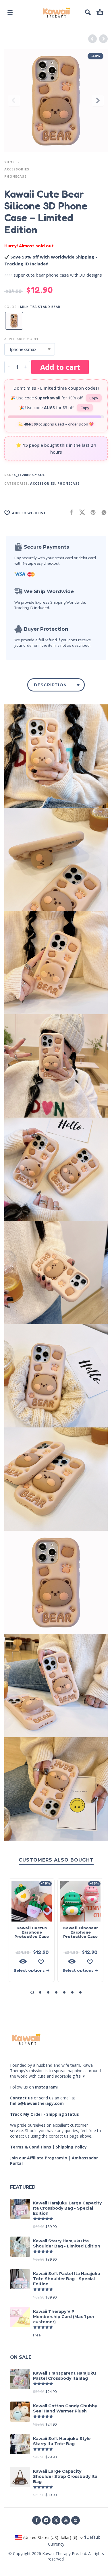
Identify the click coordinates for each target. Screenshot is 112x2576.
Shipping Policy (71, 2147)
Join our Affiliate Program (36, 2158)
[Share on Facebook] (69, 512)
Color (10, 307)
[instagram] (46, 2520)
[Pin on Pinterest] (91, 512)
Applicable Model (22, 339)
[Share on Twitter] (80, 512)
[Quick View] (23, 1961)
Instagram (46, 2087)
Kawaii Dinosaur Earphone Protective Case (81, 1932)
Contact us (21, 2098)
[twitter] (56, 2520)
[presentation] (14, 100)
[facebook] (36, 2520)
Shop (9, 162)
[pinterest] (76, 2520)
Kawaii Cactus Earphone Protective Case (32, 1932)
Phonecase (15, 176)
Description (50, 685)
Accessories (17, 169)
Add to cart (60, 367)
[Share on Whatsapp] (102, 512)
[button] (10, 12)
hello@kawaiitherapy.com (37, 2103)
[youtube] (66, 2520)
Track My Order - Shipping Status (45, 2114)
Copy (94, 398)
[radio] (14, 321)
